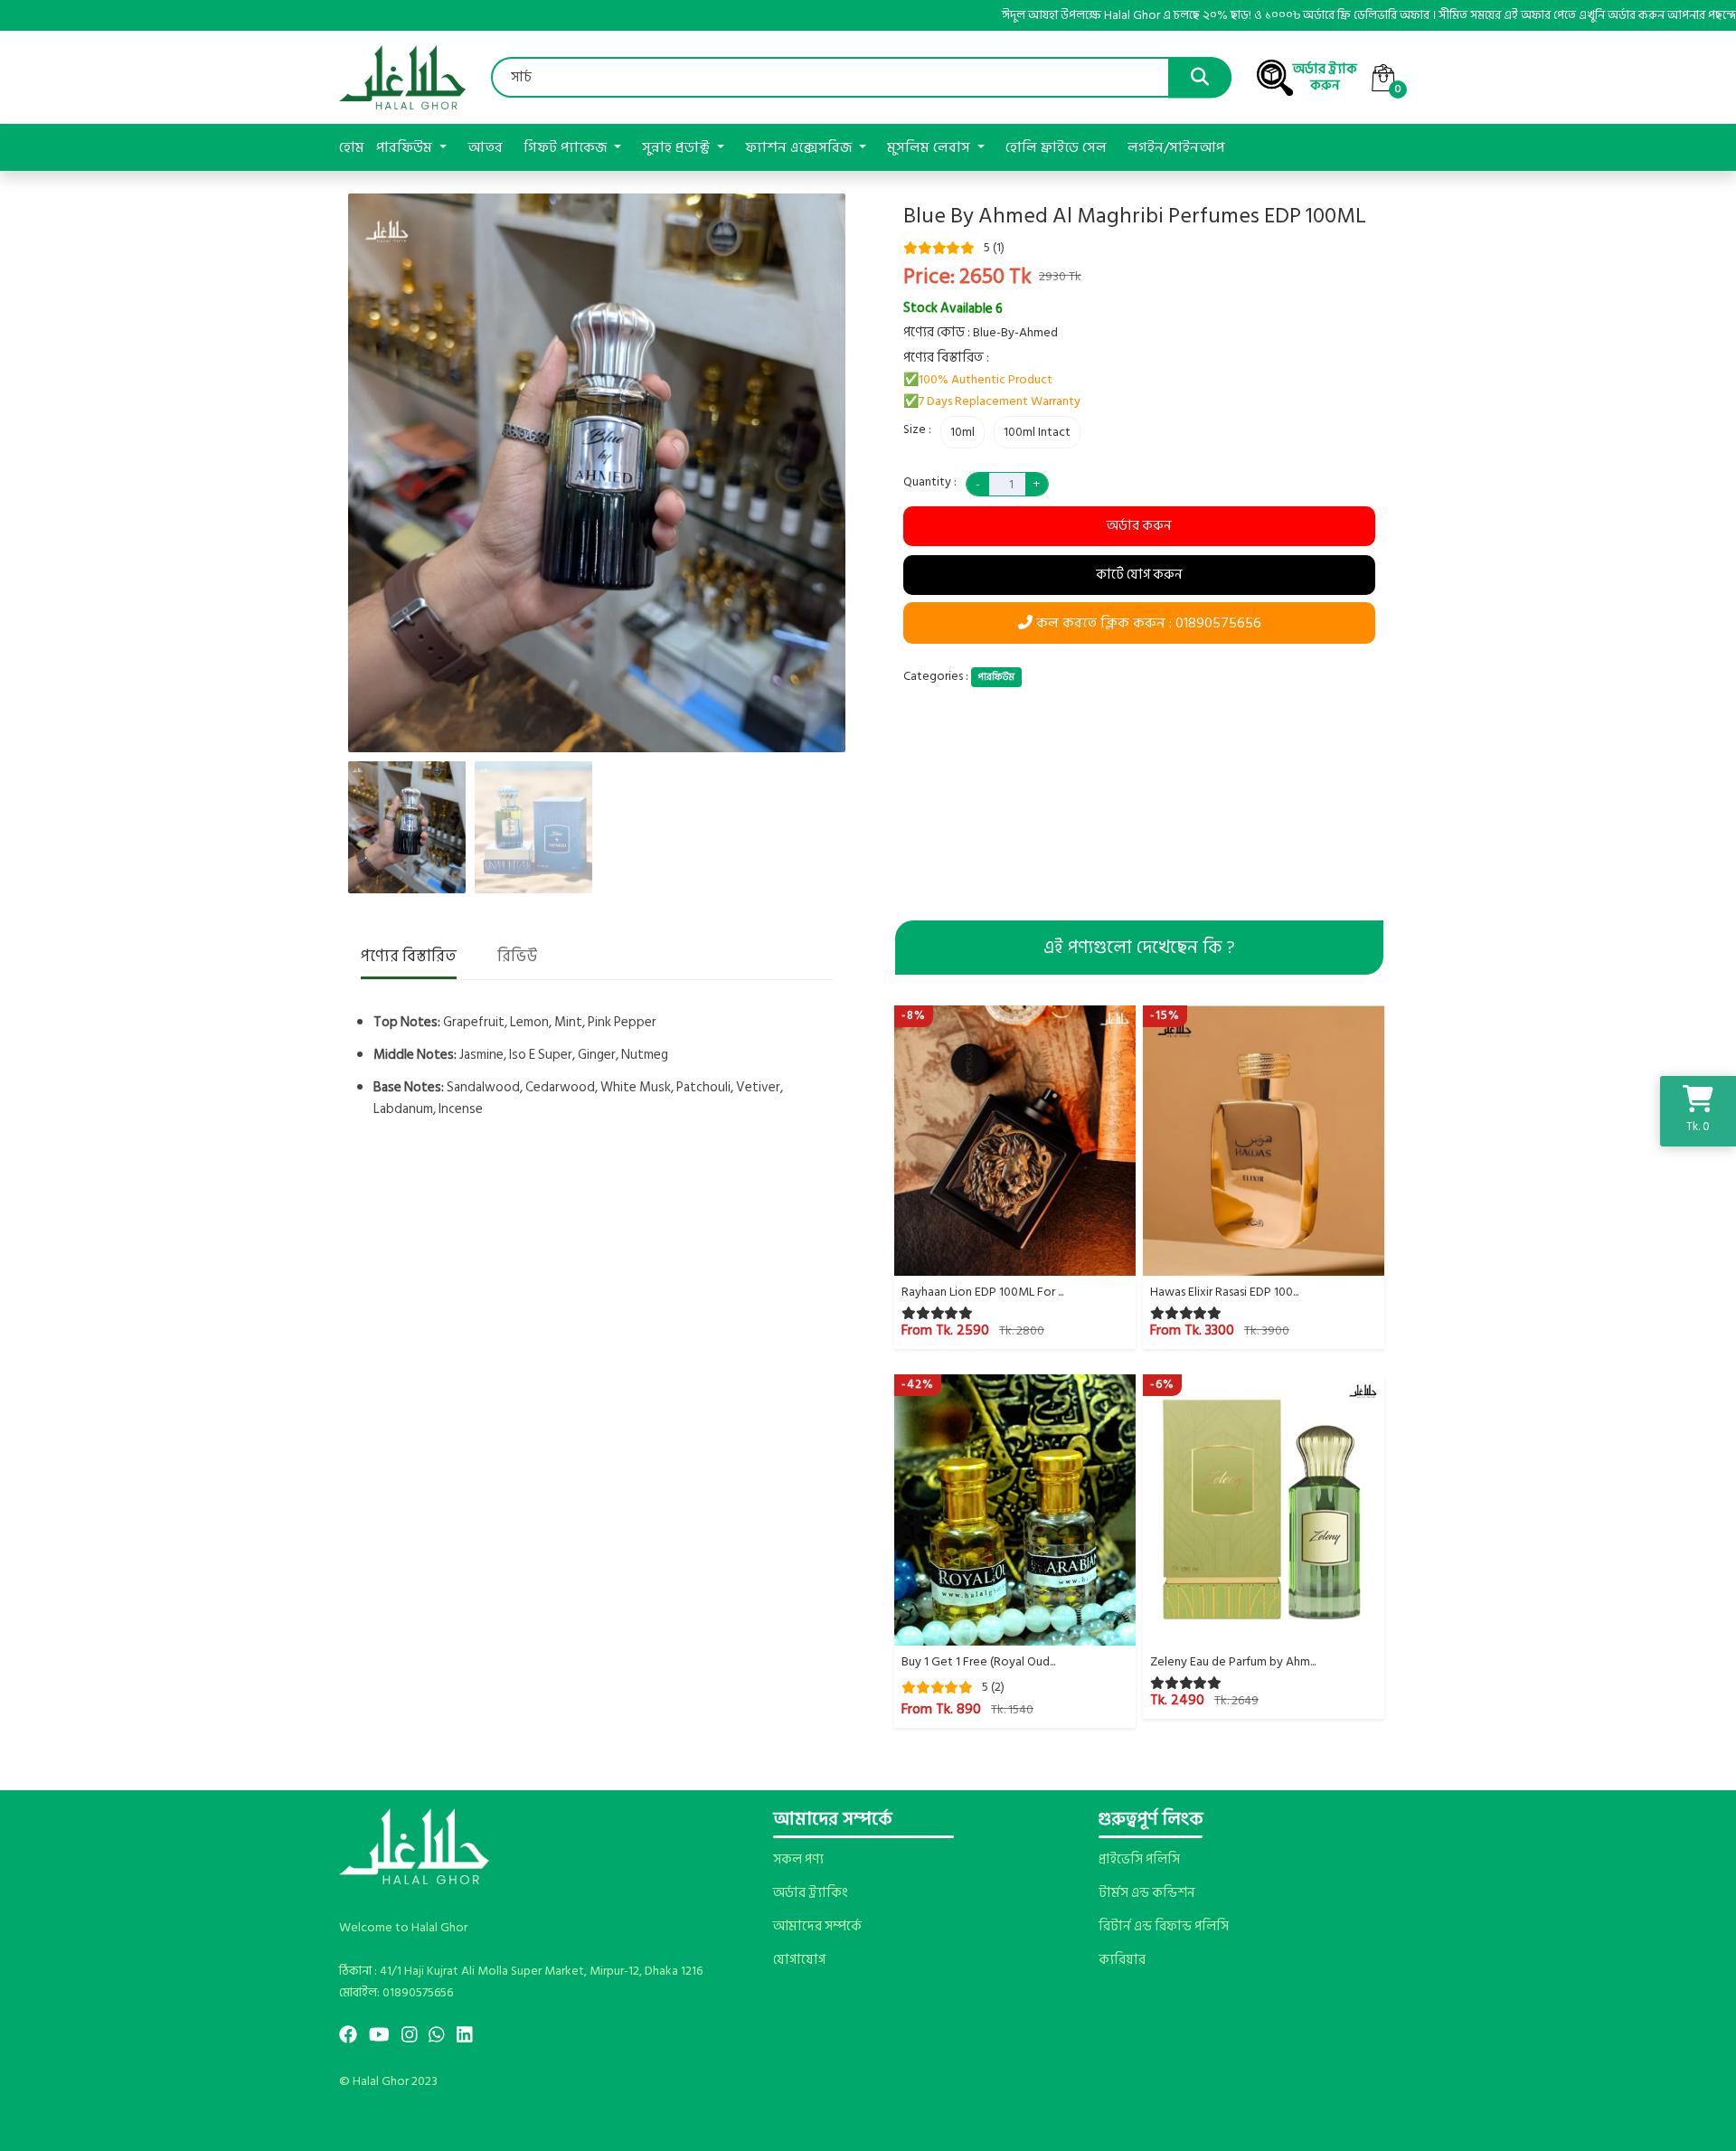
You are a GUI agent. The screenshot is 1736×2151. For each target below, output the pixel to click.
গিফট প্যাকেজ (567, 147)
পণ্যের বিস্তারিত (409, 958)
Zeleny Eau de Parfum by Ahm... (1233, 1661)
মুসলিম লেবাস (930, 147)
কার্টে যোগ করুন (1139, 575)
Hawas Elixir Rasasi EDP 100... (1224, 1292)
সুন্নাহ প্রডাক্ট (678, 147)
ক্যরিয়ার (1122, 1960)
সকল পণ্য (798, 1860)
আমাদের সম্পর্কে (817, 1927)
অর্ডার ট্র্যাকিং (810, 1893)
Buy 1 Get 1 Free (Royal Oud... (978, 1661)
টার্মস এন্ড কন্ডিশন (1147, 1893)
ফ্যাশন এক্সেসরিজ (800, 147)
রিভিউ (517, 958)
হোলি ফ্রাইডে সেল (1056, 147)
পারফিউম (406, 147)
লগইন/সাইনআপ (1176, 147)
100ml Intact (1037, 432)
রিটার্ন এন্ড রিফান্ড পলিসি (1164, 1927)
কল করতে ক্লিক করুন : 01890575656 (1147, 623)
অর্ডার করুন (1139, 526)
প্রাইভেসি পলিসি (1139, 1860)
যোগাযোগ (799, 1960)
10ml (962, 432)
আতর (485, 147)
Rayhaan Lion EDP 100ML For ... (982, 1292)
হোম (352, 147)
